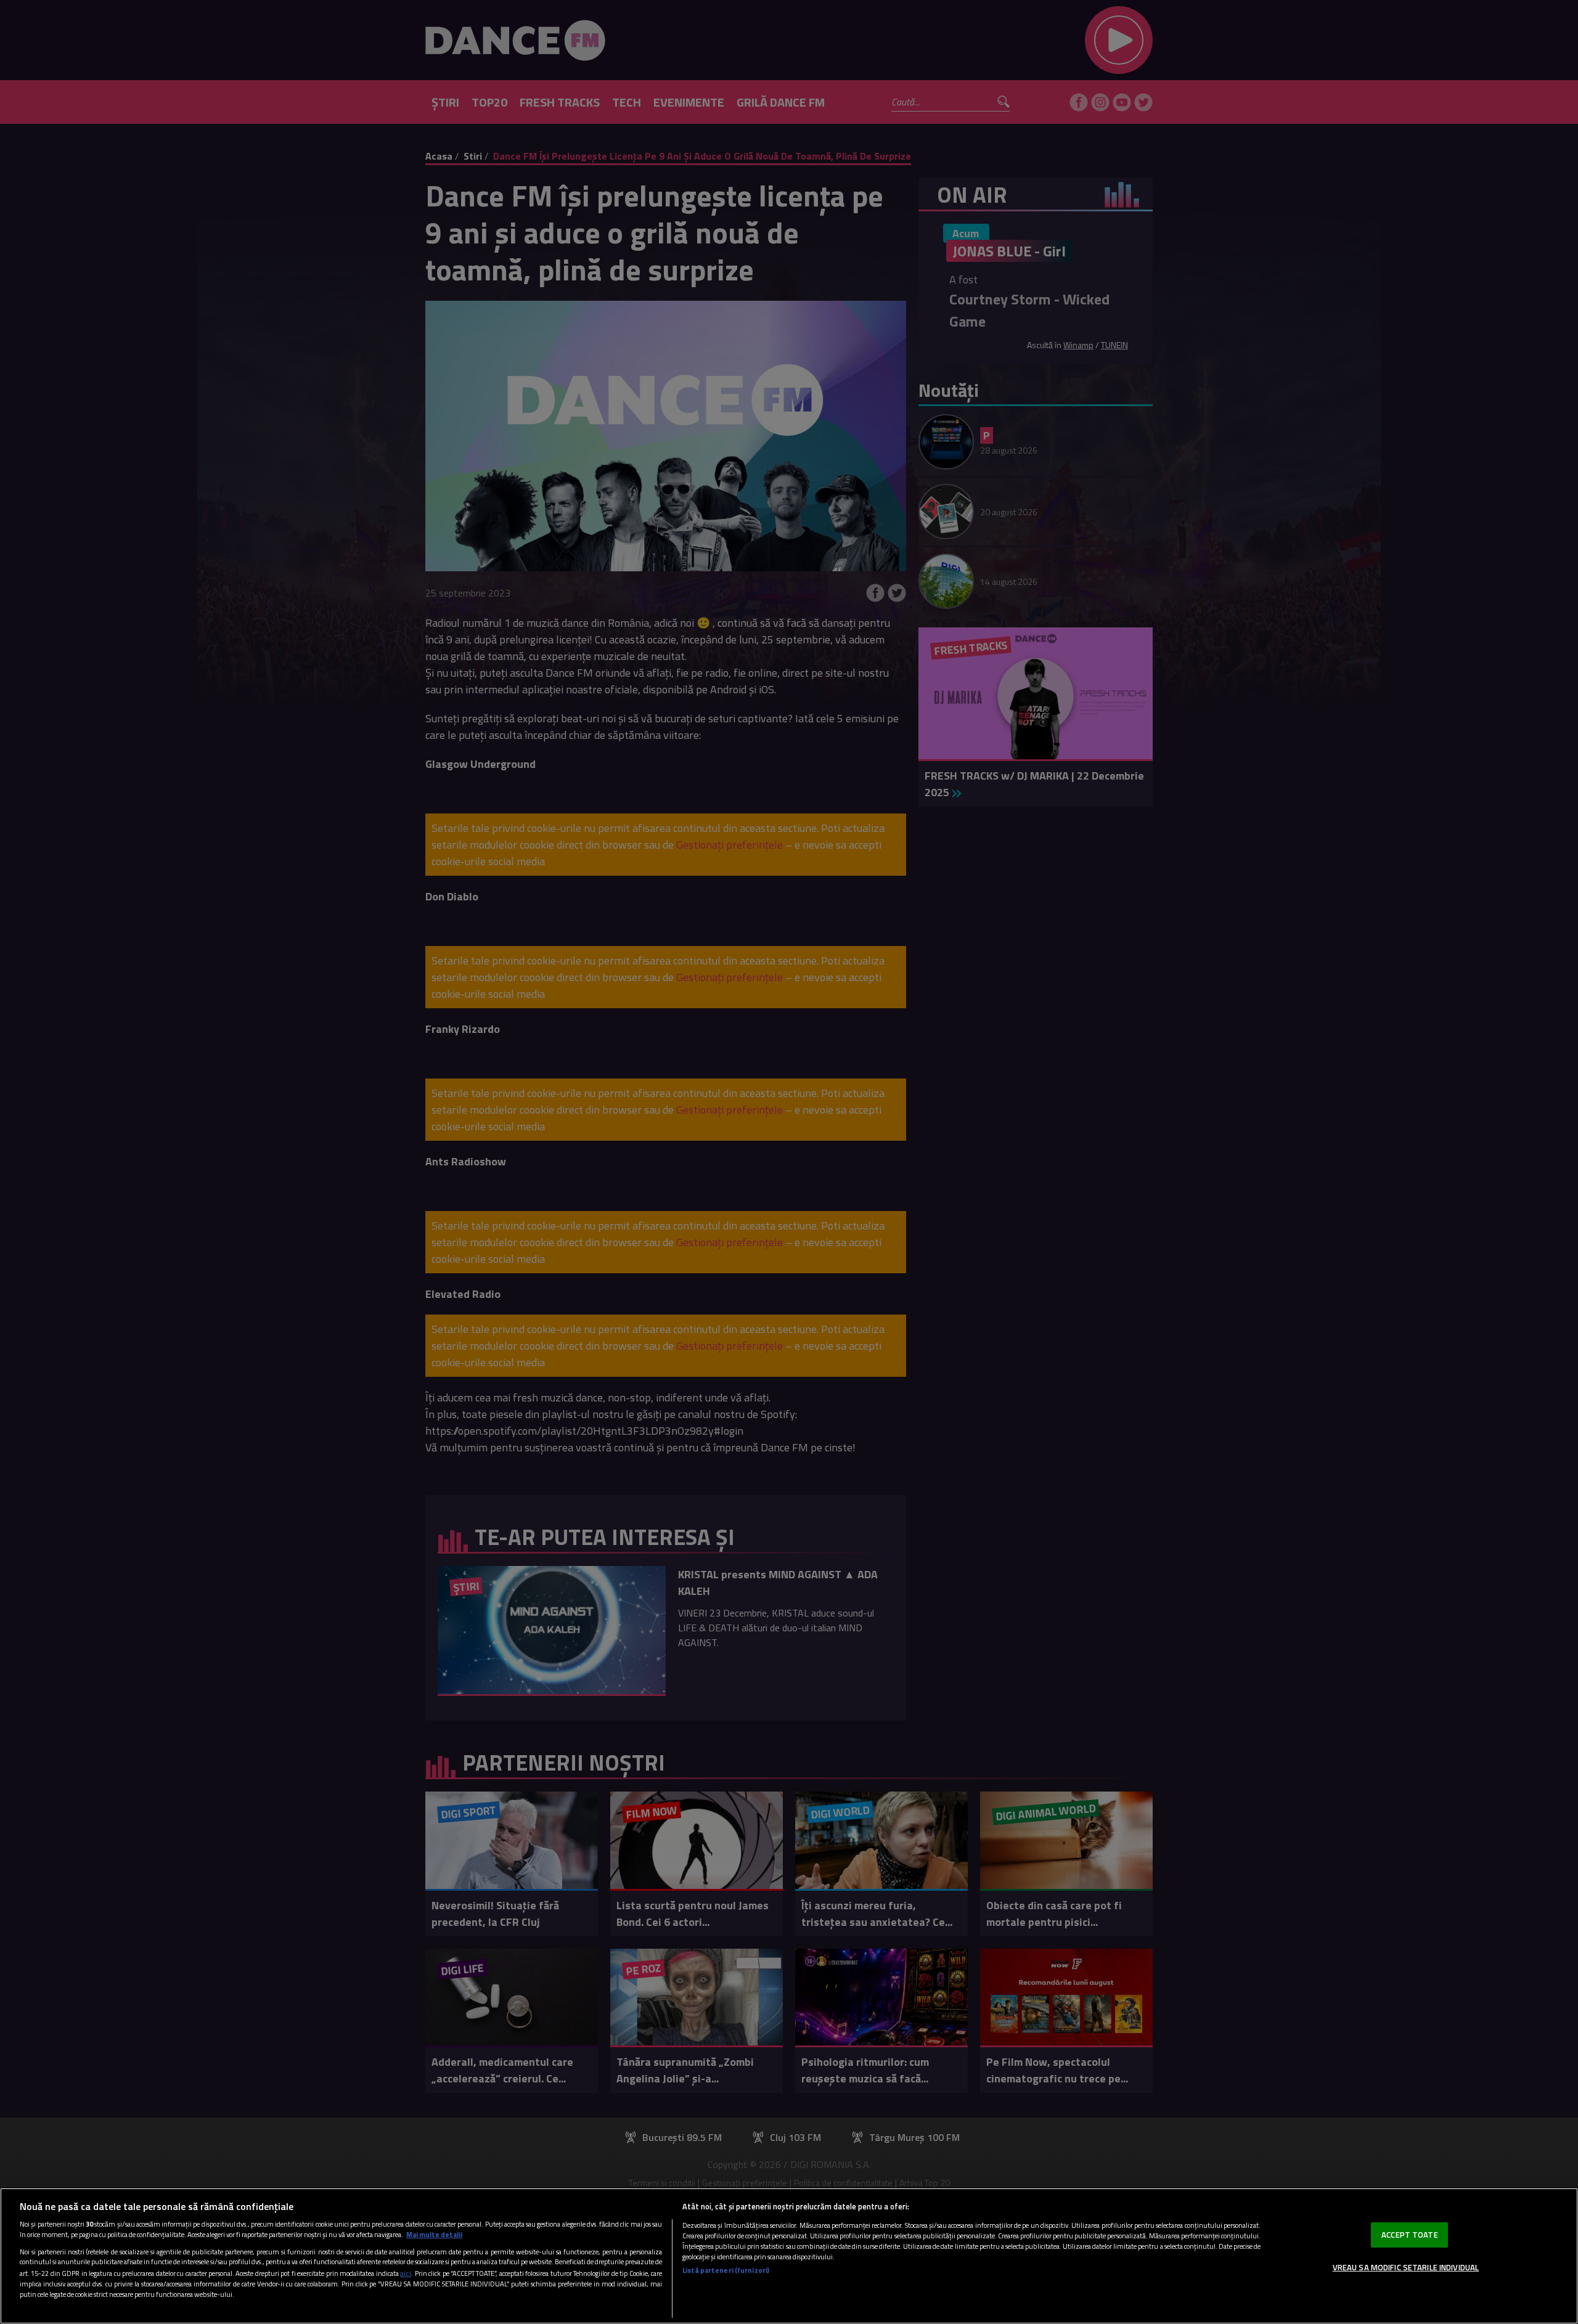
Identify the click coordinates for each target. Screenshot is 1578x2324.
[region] (789, 2256)
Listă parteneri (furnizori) (726, 2270)
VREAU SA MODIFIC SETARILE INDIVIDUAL (1406, 2267)
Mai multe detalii (434, 2234)
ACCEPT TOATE (1410, 2234)
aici (406, 2273)
